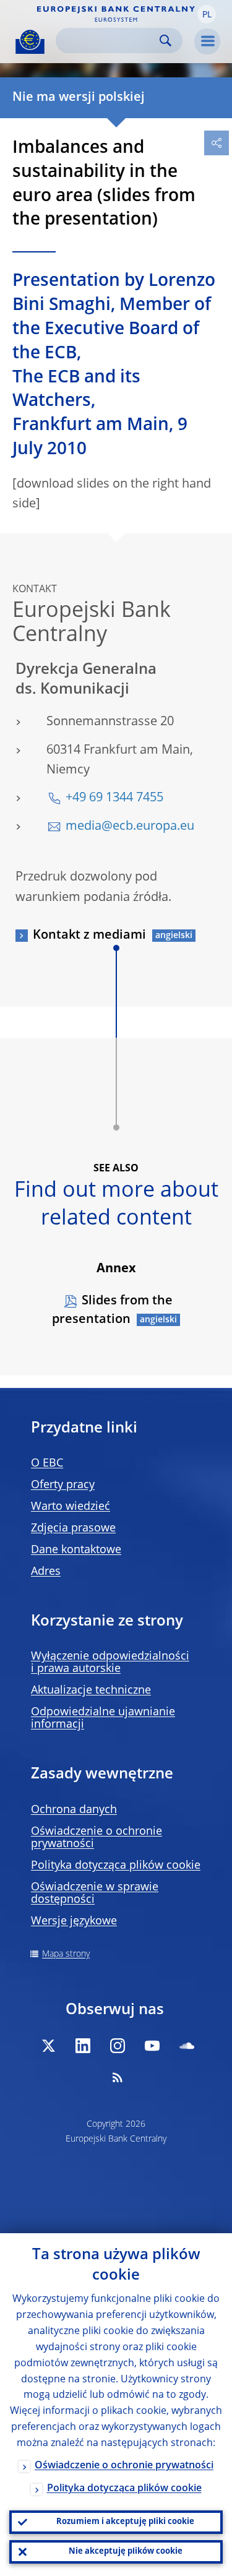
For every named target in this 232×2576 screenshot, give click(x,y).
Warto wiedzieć (71, 1507)
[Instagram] (118, 2046)
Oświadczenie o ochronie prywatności (124, 2466)
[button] (207, 14)
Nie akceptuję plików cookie (126, 2552)
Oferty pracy (63, 1485)
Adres (46, 1572)
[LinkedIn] (83, 2046)
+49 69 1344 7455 (114, 798)
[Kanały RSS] (118, 2077)
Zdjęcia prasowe (73, 1528)
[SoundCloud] (187, 2046)
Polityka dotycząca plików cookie (116, 1866)
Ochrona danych (74, 1810)
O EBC (47, 1463)
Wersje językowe (74, 1921)
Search (165, 41)
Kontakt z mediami (89, 936)
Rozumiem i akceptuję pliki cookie (125, 2522)
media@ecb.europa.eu (130, 827)
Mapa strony (66, 1954)
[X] (48, 2046)
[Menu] (207, 41)
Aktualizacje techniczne (91, 1691)
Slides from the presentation (112, 1311)
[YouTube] (152, 2046)
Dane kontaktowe (76, 1550)
